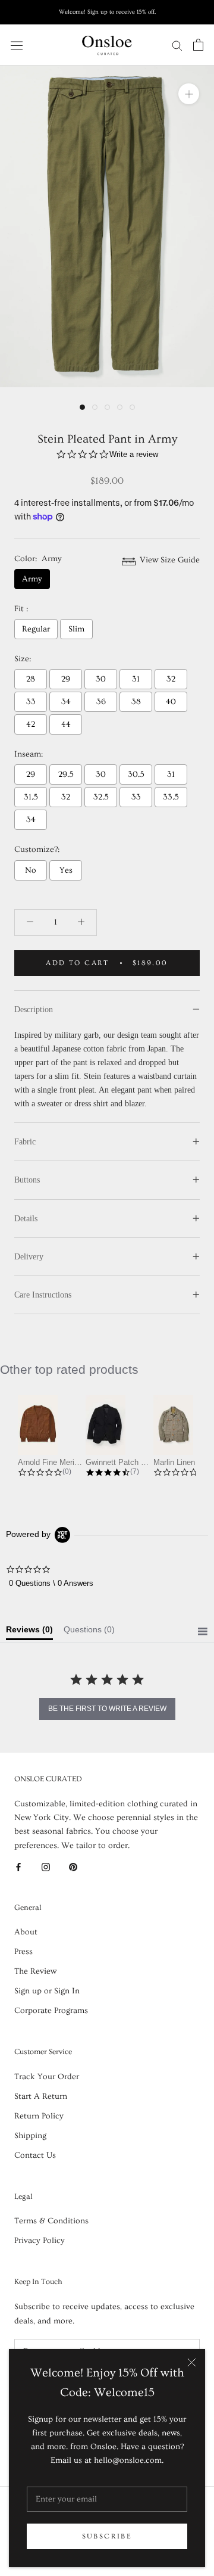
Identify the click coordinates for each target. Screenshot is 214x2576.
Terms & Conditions (51, 2221)
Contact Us (35, 2155)
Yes (66, 870)
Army (32, 579)
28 (31, 679)
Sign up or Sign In (47, 1991)
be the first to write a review (107, 1709)
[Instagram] (46, 1866)
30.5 (136, 774)
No (31, 870)
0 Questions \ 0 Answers (51, 1583)
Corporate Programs (51, 2011)
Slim (76, 629)
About (26, 1932)
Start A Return (41, 2096)
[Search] (177, 45)
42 (31, 724)
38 (136, 702)
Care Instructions (43, 1295)
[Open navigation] (17, 44)
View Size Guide (169, 560)
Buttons (27, 1180)
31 (136, 679)
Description (34, 1009)
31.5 (31, 797)
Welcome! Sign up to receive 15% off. (107, 12)
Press (23, 1952)
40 (171, 702)
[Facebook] (18, 1866)
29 (66, 679)
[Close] (192, 2362)
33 (31, 702)
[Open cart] (198, 45)
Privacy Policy (40, 2241)
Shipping (30, 2136)
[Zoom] (189, 94)
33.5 (171, 797)
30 (101, 679)
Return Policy (39, 2116)
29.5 (66, 774)
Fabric (25, 1142)
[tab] (29, 1632)
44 (66, 724)
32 (171, 679)
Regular (36, 629)
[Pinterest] (73, 1866)
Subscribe (107, 2536)
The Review (35, 1971)
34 (66, 702)
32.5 (101, 797)
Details (26, 1219)
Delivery (29, 1257)
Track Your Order (47, 2077)
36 (101, 702)
